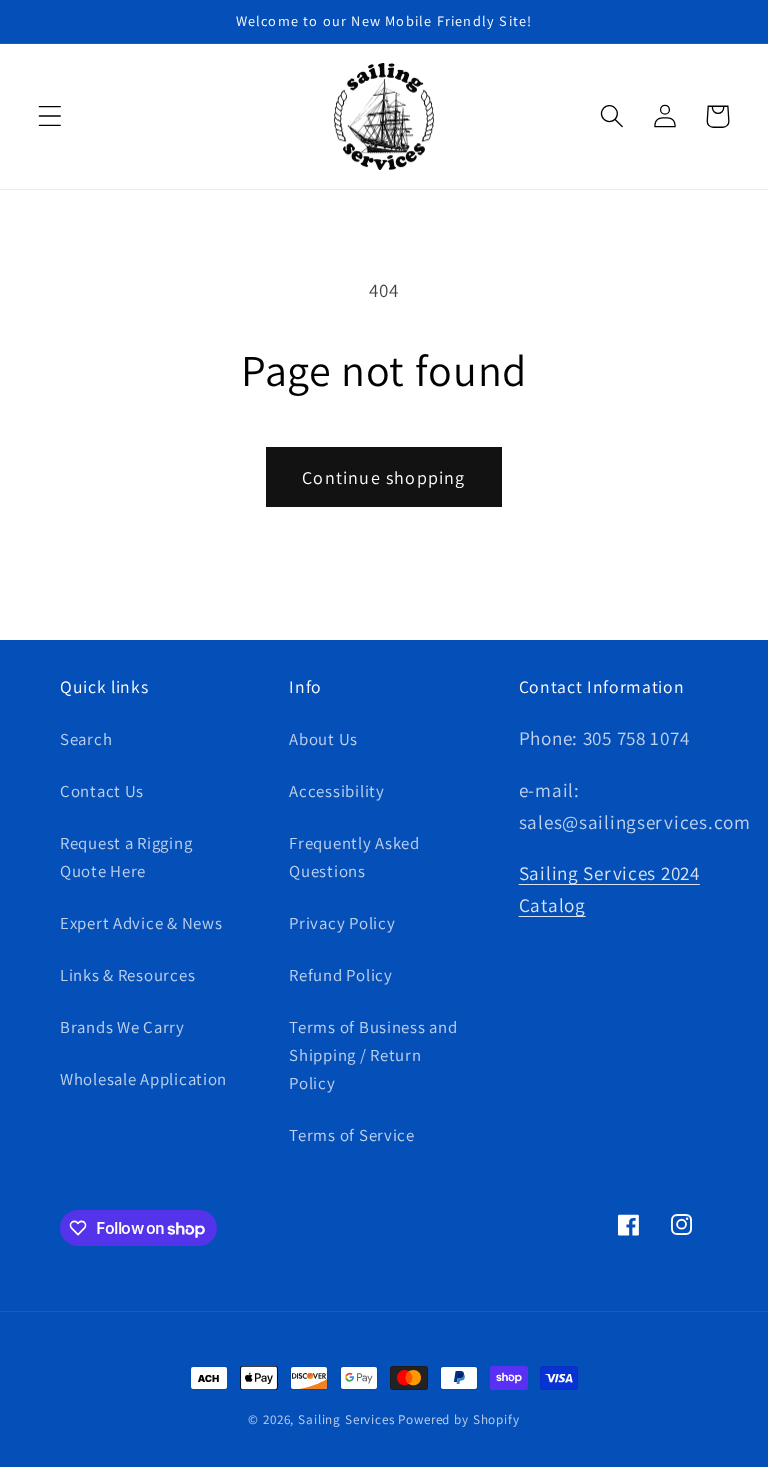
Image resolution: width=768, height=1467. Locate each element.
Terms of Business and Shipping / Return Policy (373, 1055)
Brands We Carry (122, 1027)
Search (86, 739)
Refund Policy (340, 975)
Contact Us (102, 791)
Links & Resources (127, 975)
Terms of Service (352, 1135)
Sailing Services (346, 1419)
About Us (323, 739)
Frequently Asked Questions (354, 857)
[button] (50, 116)
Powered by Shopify (458, 1419)
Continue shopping (383, 477)
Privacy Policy (342, 923)
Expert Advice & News (141, 923)
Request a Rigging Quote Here (126, 857)
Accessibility (336, 791)
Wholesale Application (143, 1079)
